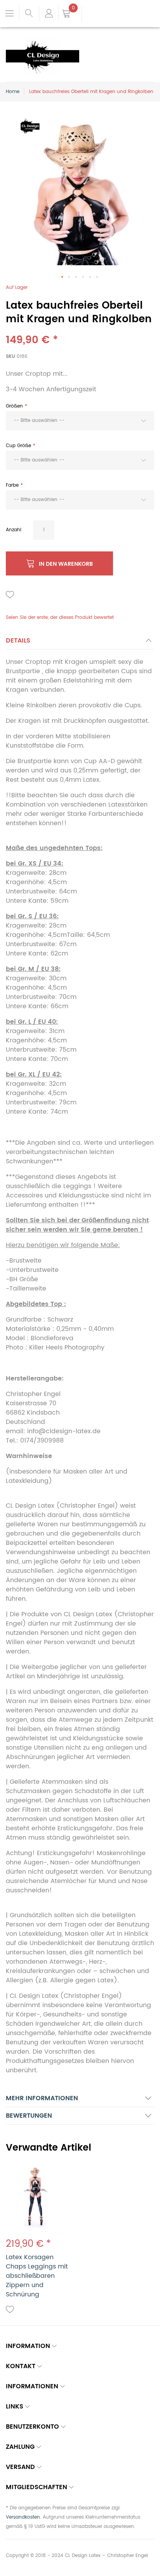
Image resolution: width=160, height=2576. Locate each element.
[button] (63, 277)
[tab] (80, 643)
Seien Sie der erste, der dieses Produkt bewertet (60, 618)
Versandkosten (23, 2517)
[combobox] (80, 421)
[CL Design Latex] (43, 43)
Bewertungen (29, 2116)
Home (13, 92)
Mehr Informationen (42, 2098)
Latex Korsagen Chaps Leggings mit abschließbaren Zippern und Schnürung (37, 2276)
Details (18, 641)
